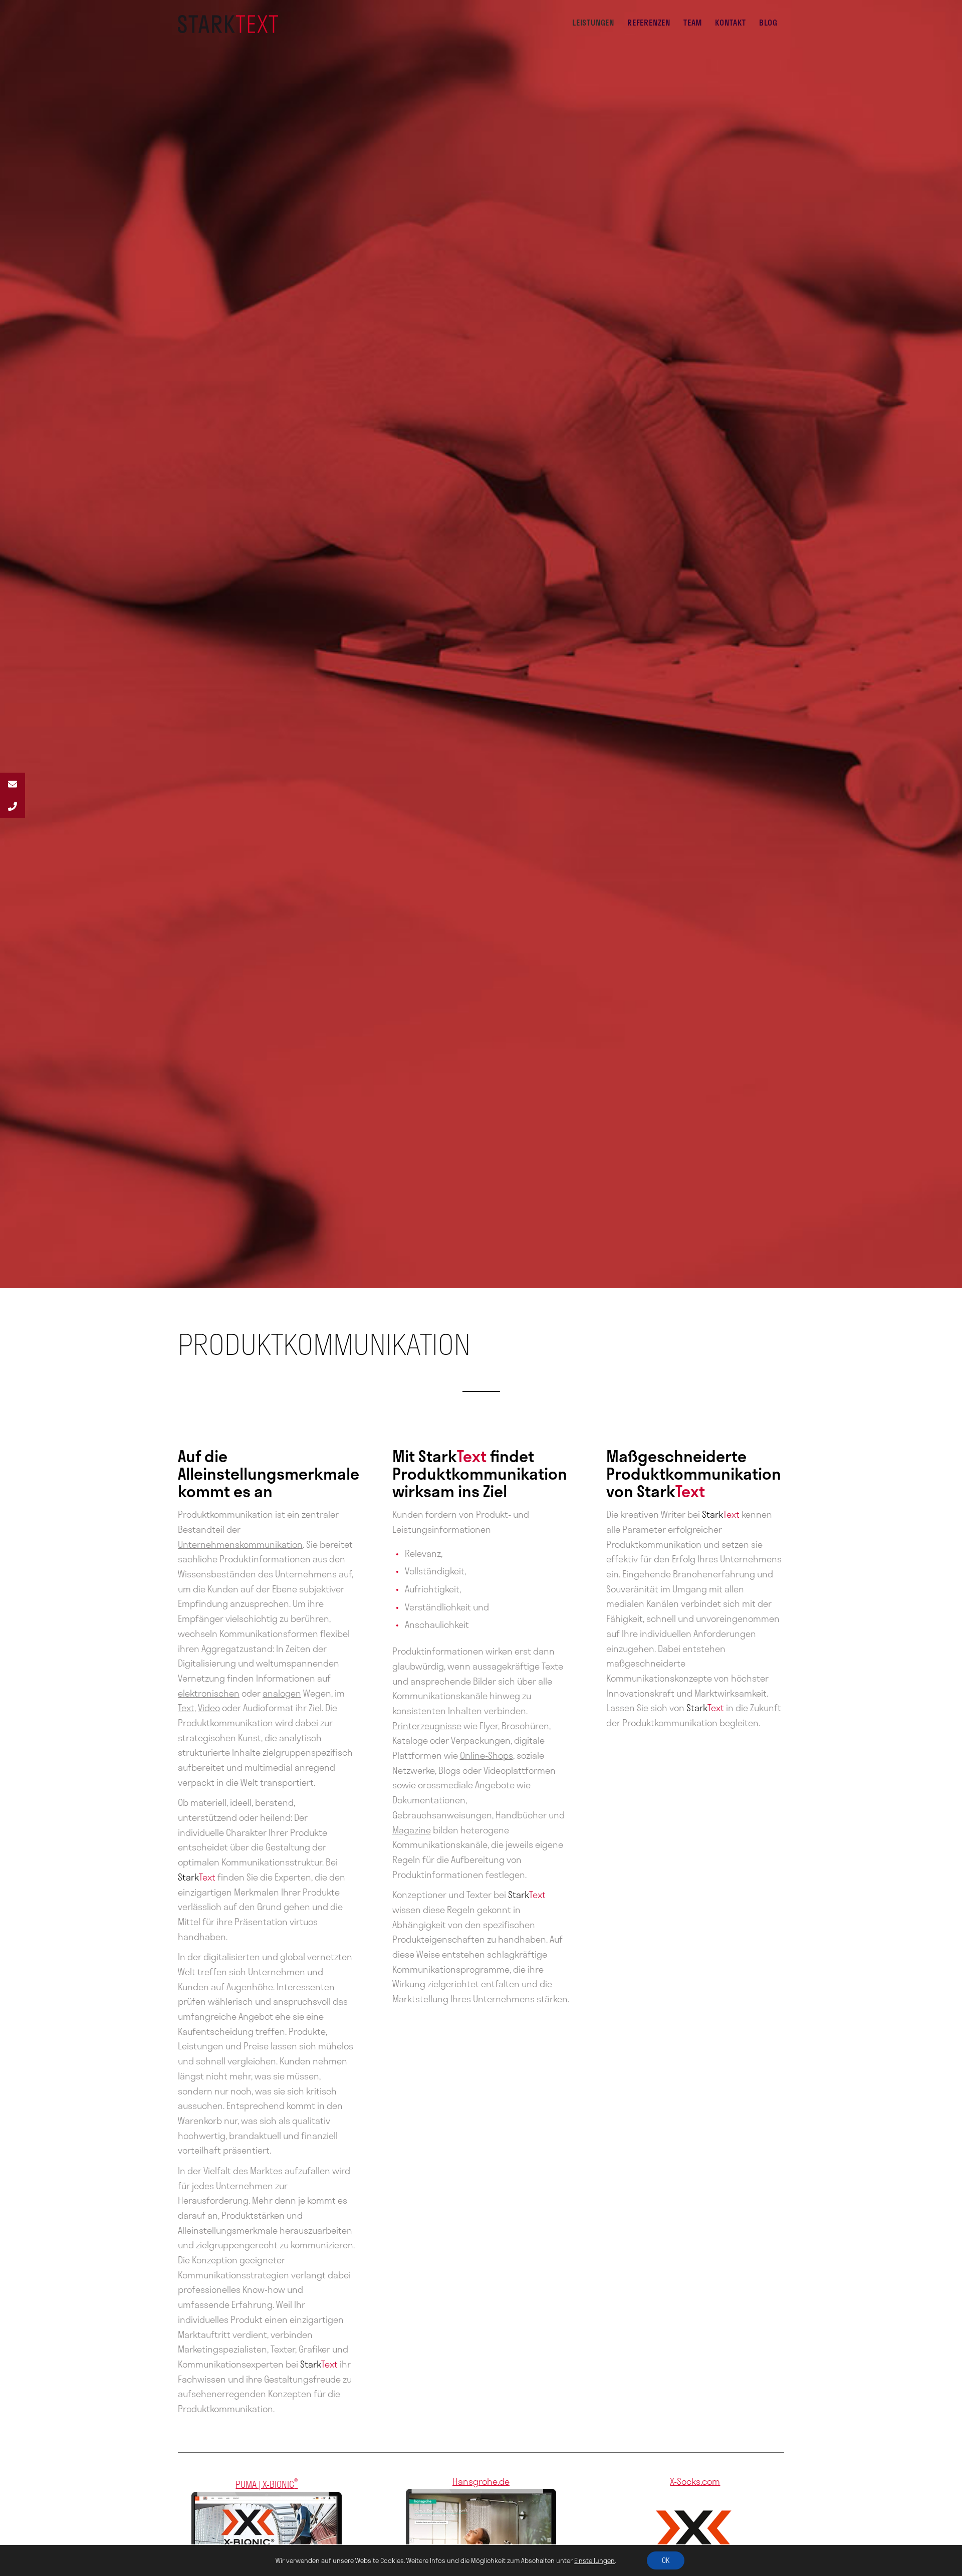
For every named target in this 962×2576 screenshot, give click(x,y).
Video (209, 1708)
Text (186, 1708)
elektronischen (209, 1693)
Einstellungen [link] (594, 2560)
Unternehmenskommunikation (240, 1544)
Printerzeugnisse (427, 1726)
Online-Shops (487, 1755)
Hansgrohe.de (481, 2481)
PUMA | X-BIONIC (267, 2484)
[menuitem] (593, 23)
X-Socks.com (695, 2481)
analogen (282, 1693)
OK (666, 2560)
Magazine (412, 1830)
